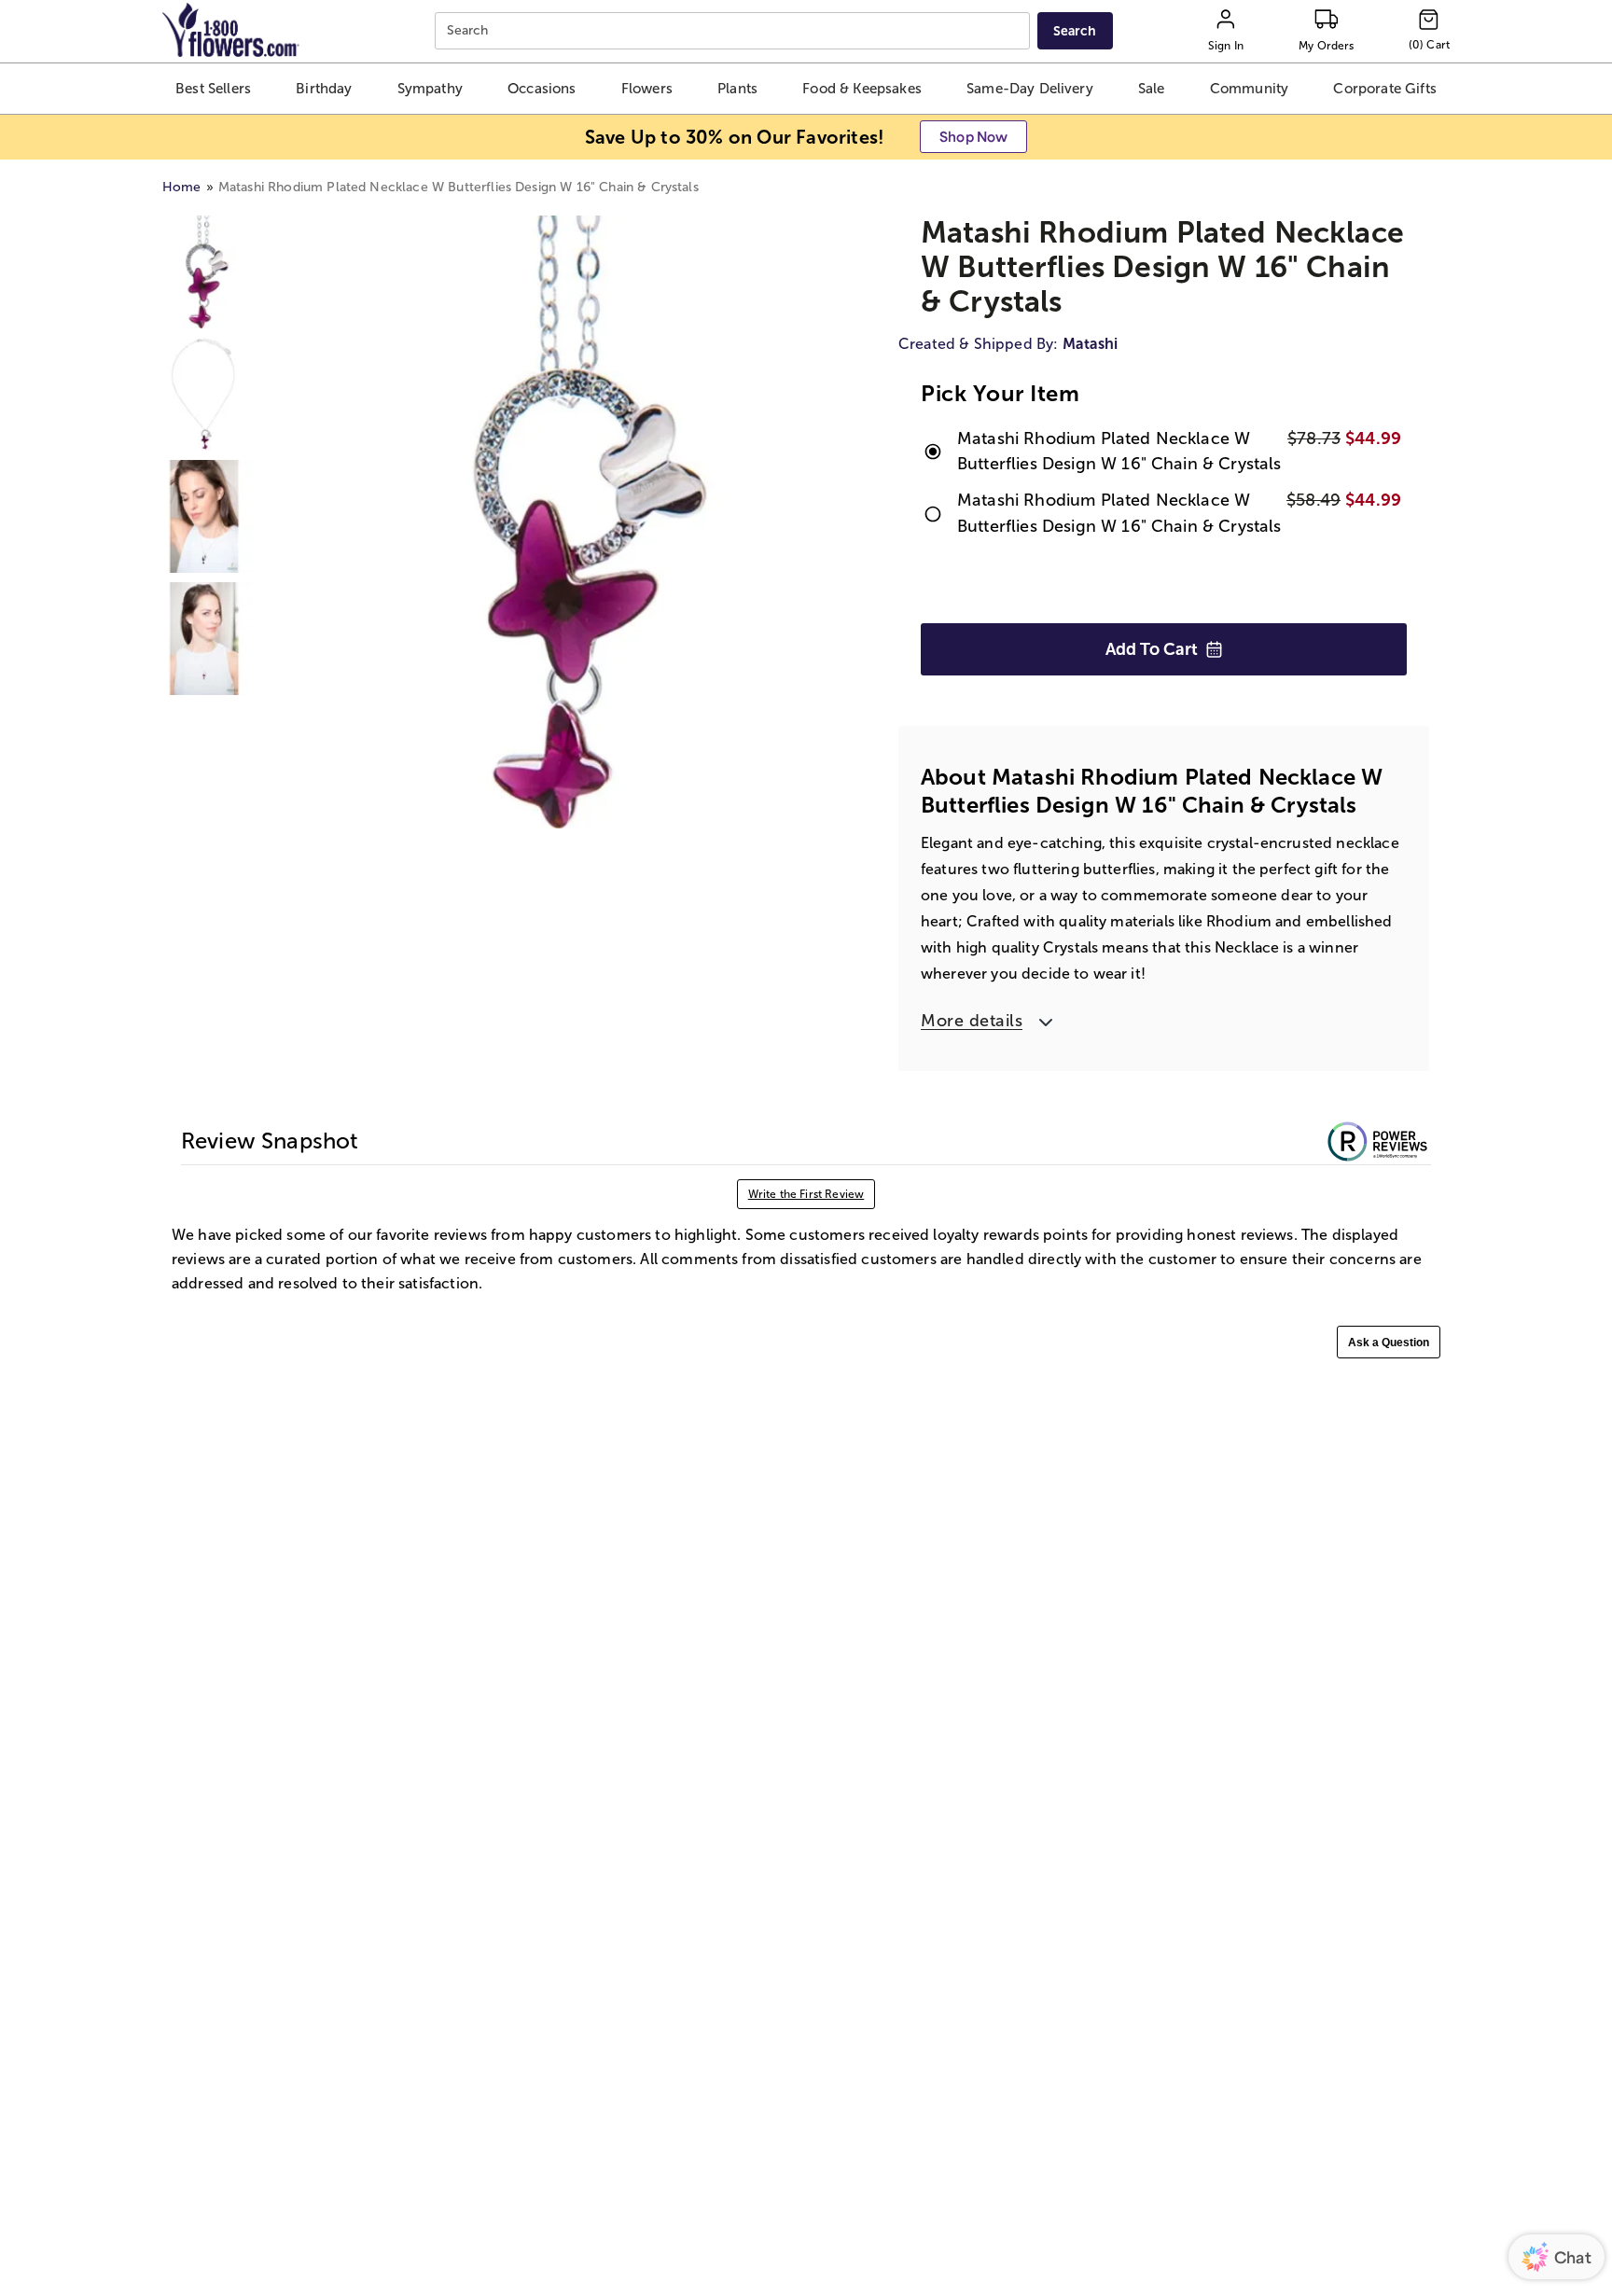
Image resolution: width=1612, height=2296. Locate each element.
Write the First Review (806, 1194)
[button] (213, 89)
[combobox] (735, 31)
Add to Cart (1152, 649)
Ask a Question (1389, 1343)
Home (182, 187)
